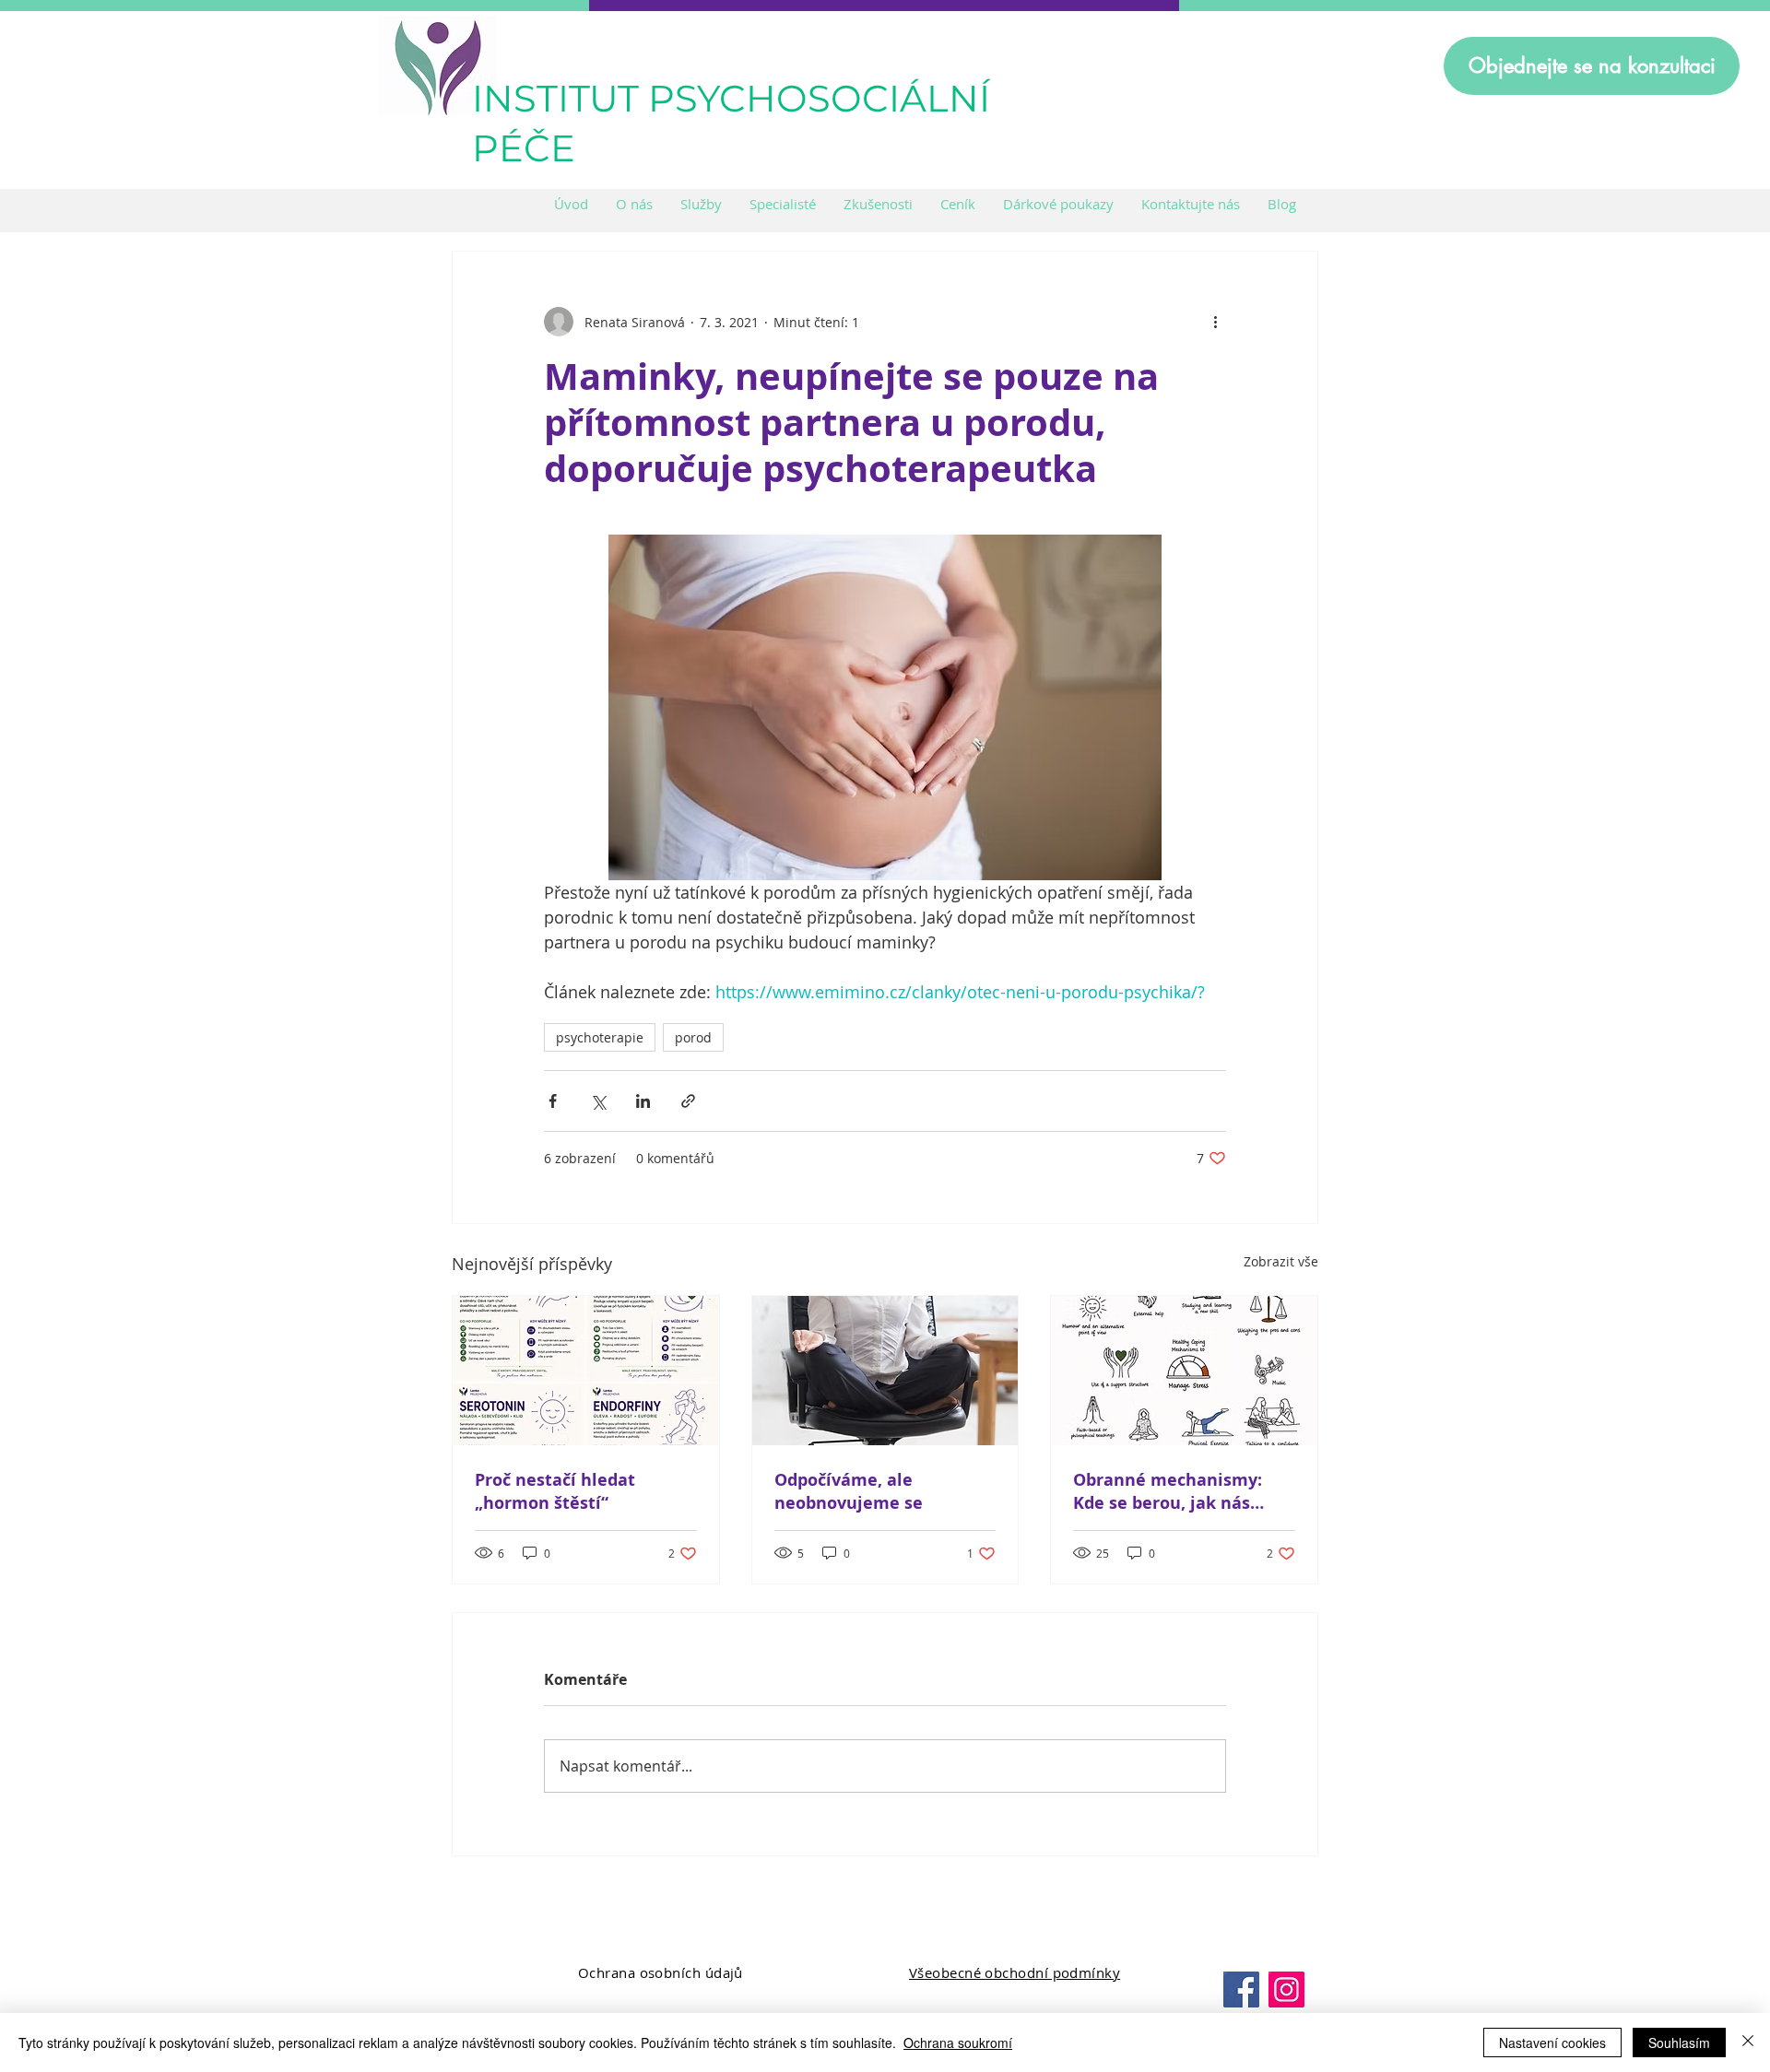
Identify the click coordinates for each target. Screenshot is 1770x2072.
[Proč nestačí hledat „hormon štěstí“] (586, 1371)
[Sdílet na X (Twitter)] (598, 1101)
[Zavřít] (1748, 2043)
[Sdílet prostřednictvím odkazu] (688, 1101)
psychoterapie (600, 1037)
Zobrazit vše (1281, 1261)
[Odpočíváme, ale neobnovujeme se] (885, 1371)
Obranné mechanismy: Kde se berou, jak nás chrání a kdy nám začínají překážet (1180, 1491)
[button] (701, 204)
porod (693, 1037)
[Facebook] (1241, 1990)
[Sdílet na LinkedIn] (643, 1101)
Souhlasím (1679, 2043)
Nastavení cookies (1552, 2043)
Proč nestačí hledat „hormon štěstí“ (555, 1491)
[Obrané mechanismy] (1184, 1371)
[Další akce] (1215, 322)
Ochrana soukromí (958, 2043)
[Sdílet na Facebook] (553, 1101)
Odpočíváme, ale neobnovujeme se (849, 1491)
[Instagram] (1286, 1990)
